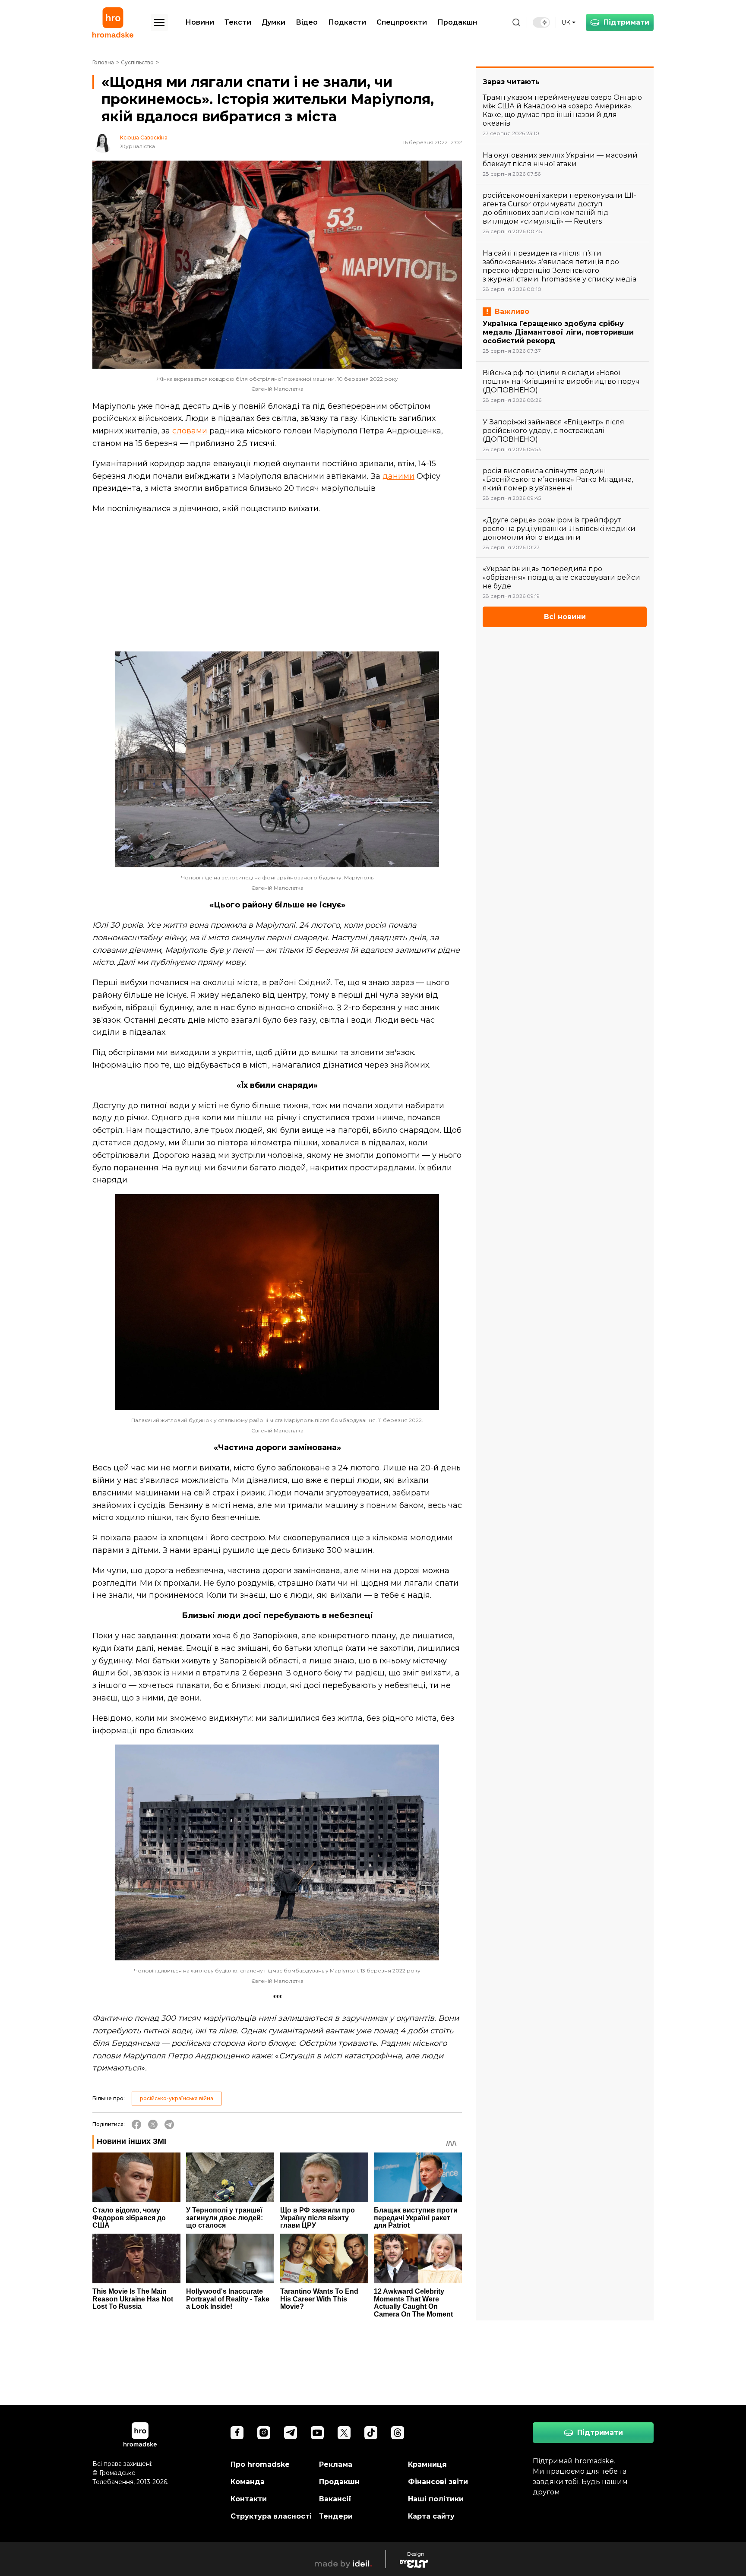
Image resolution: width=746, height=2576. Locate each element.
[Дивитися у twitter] (344, 2433)
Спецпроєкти (402, 22)
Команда (248, 2482)
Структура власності (271, 2516)
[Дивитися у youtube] (317, 2433)
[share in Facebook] (136, 2124)
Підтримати (626, 22)
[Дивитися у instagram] (264, 2433)
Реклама (336, 2464)
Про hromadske (260, 2464)
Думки (273, 22)
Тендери (336, 2516)
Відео (307, 22)
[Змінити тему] (541, 22)
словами (190, 431)
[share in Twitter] (153, 2124)
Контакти (249, 2499)
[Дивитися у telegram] (291, 2433)
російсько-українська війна (177, 2098)
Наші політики (436, 2499)
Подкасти (347, 22)
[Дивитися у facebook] (237, 2433)
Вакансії (335, 2499)
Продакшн (457, 22)
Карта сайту (431, 2516)
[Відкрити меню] (159, 22)
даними (398, 476)
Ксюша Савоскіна (144, 138)
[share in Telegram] (169, 2124)
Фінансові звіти (438, 2482)
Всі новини (565, 617)
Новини (200, 22)
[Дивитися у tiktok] (371, 2433)
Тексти (238, 22)
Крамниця (427, 2464)
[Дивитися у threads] (398, 2433)
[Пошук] (516, 22)
